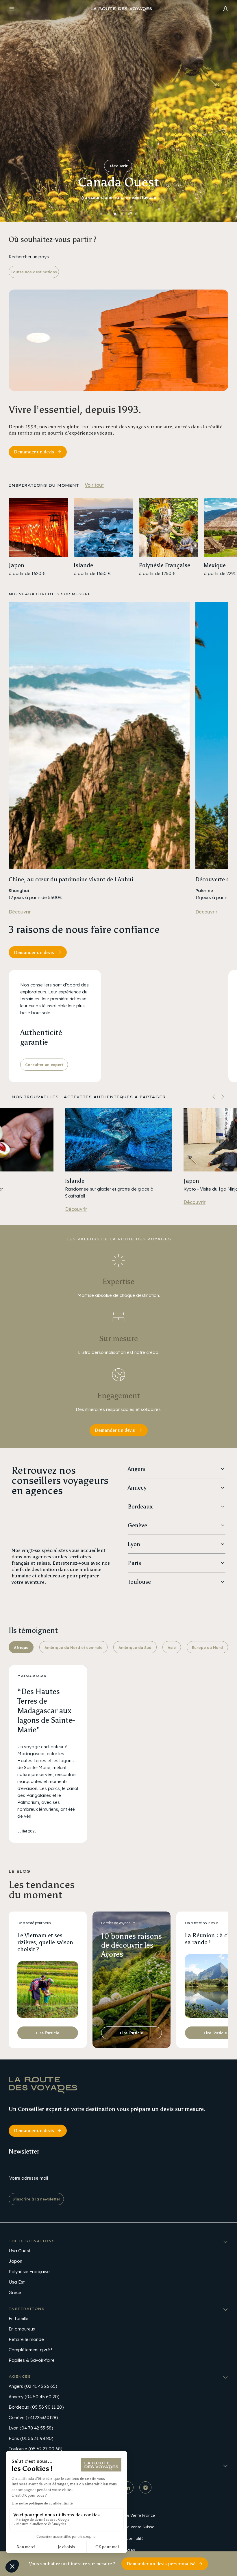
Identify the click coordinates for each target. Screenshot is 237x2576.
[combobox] (118, 257)
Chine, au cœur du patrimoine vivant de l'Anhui (71, 879)
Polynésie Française (29, 2272)
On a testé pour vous (34, 1923)
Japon (191, 1181)
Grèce (15, 2292)
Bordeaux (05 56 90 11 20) (36, 2407)
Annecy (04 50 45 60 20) (34, 2397)
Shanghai (19, 890)
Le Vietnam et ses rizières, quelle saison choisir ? (45, 1942)
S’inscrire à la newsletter (36, 2199)
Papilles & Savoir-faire (32, 2360)
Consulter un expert (44, 1065)
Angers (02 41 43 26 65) (33, 2386)
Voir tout (94, 485)
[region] (118, 537)
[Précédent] (214, 1097)
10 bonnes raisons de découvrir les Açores (132, 1945)
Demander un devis (34, 452)
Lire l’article (48, 2033)
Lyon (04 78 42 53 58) (31, 2428)
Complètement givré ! (30, 2350)
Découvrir (118, 166)
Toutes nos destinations (34, 272)
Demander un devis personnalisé (161, 2564)
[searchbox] (118, 257)
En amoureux (22, 2329)
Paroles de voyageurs (118, 1923)
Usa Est (17, 2282)
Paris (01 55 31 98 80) (31, 2438)
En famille (18, 2318)
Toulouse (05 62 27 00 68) (35, 2449)
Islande (75, 1181)
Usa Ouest (20, 2251)
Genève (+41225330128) (33, 2417)
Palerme (204, 890)
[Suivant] (223, 1097)
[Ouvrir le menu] (12, 10)
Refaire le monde (26, 2339)
